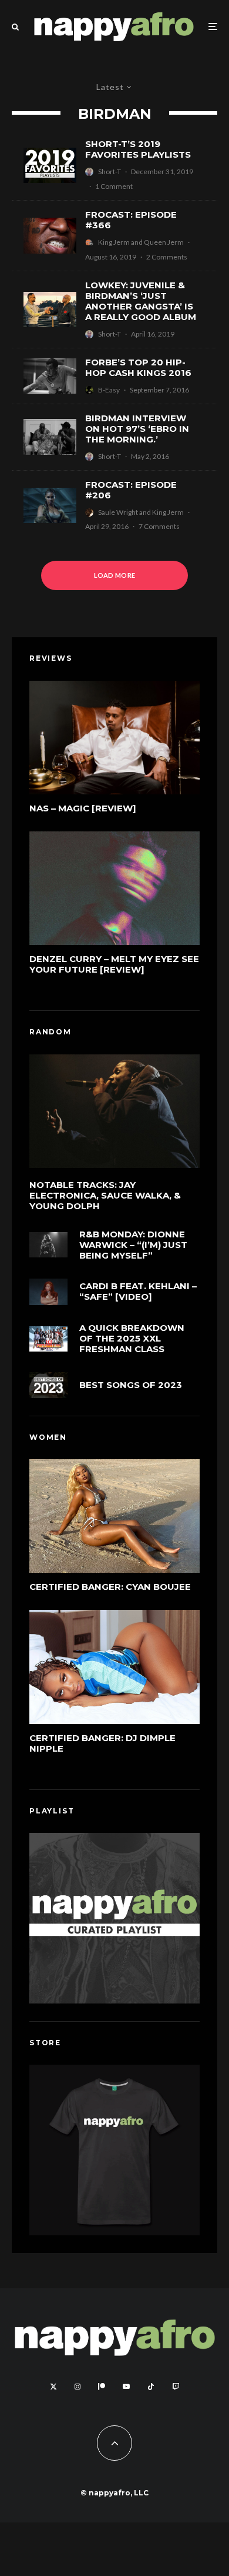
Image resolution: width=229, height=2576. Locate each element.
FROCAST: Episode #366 (131, 220)
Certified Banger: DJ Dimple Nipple (102, 1743)
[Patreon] (102, 2387)
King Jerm (114, 242)
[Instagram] (78, 2387)
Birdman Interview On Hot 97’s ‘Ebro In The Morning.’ (137, 429)
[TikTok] (151, 2387)
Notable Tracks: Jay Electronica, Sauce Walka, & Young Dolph (105, 1196)
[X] (53, 2387)
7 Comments (159, 526)
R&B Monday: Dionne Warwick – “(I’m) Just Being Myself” (133, 1245)
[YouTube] (126, 2387)
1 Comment (114, 186)
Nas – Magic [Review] (83, 808)
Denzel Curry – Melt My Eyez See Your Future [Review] (114, 964)
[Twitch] (176, 2387)
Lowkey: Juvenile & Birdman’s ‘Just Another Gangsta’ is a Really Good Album (141, 301)
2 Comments (167, 257)
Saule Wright (118, 512)
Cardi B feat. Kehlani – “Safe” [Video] (138, 1292)
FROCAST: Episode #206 (131, 490)
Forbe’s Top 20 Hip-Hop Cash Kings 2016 (138, 368)
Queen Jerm (164, 242)
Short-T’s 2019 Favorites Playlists (138, 149)
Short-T (110, 172)
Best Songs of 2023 (131, 1385)
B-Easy (109, 390)
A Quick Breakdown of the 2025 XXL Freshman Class (132, 1339)
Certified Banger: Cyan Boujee (110, 1587)
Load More (115, 575)
